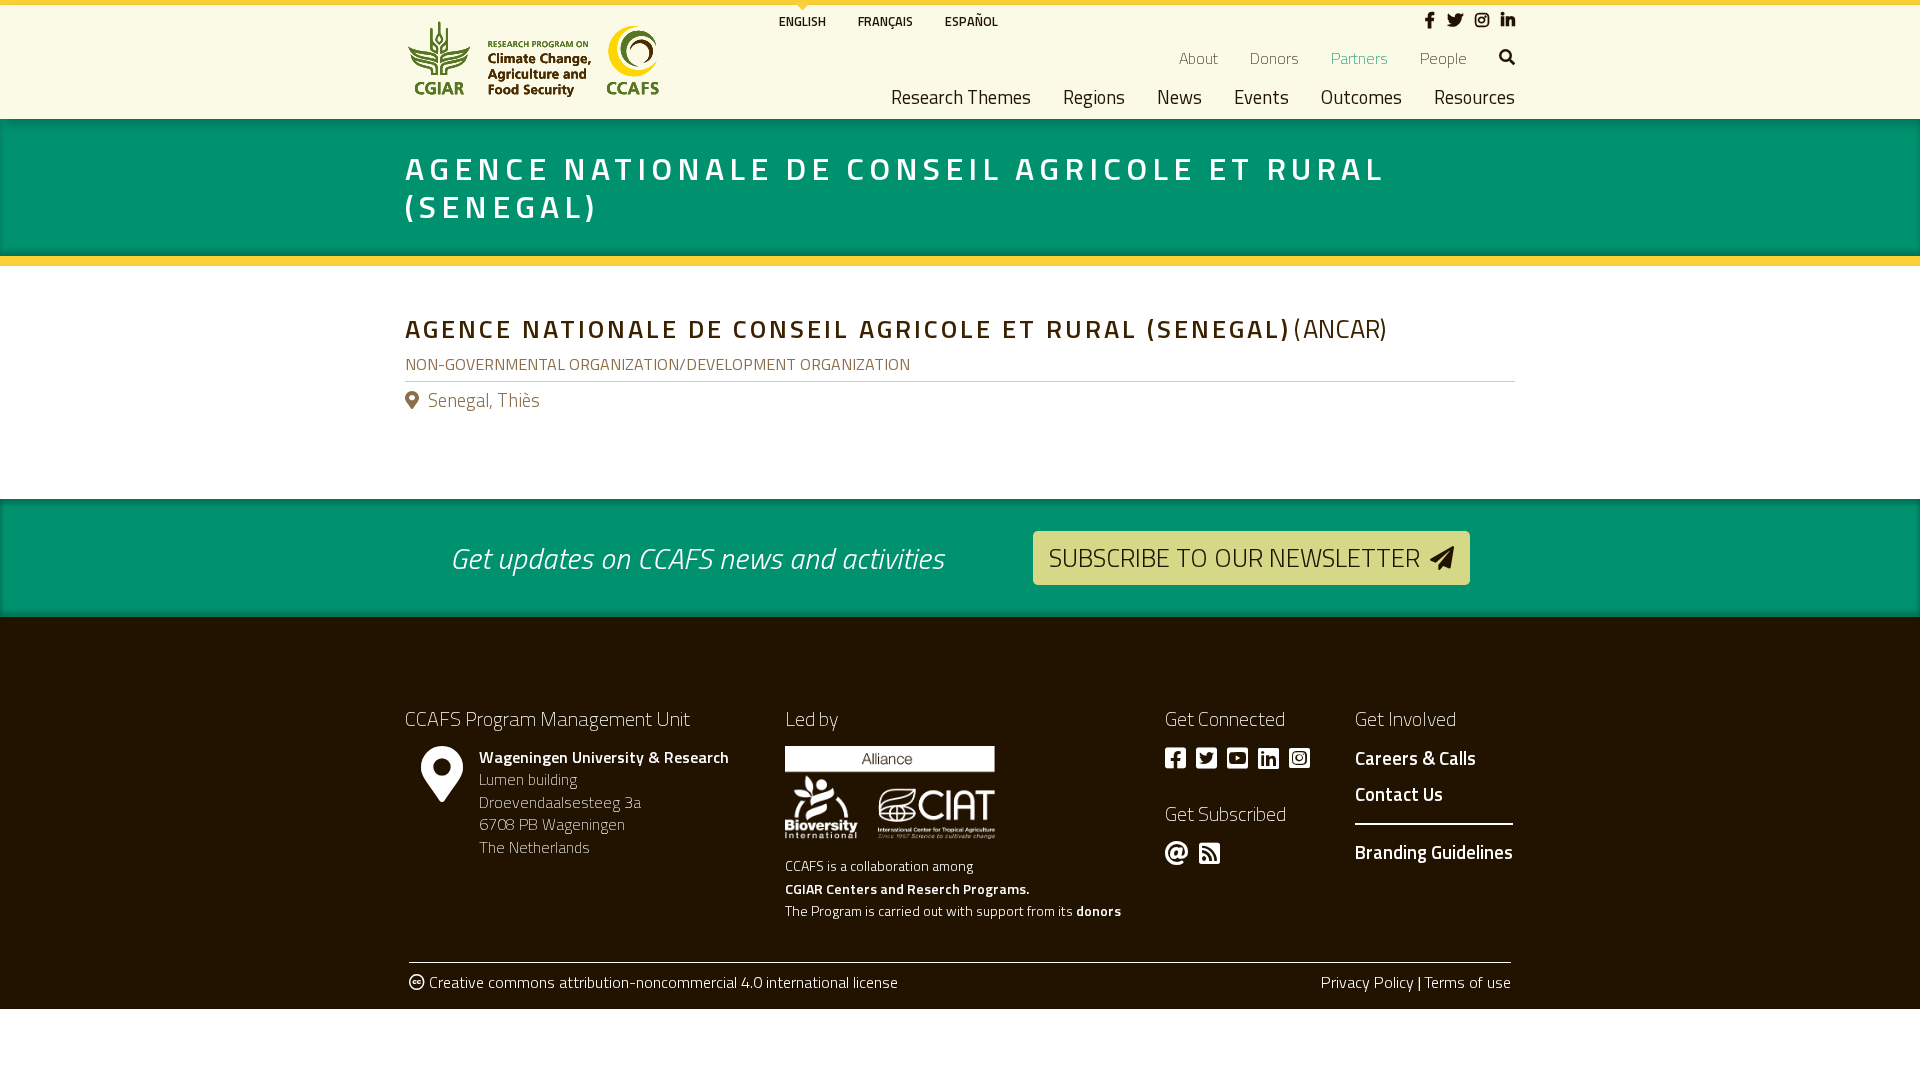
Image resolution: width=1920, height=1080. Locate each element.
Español (971, 21)
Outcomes (1361, 97)
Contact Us (1399, 795)
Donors (1274, 58)
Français (885, 21)
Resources (1474, 97)
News (1179, 97)
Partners (1359, 58)
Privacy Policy (1367, 982)
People (1443, 58)
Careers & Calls (1415, 759)
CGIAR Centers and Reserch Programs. (907, 888)
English (802, 21)
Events (1261, 97)
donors (1098, 910)
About (1198, 58)
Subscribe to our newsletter (1234, 557)
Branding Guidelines (1434, 852)
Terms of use (1467, 982)
